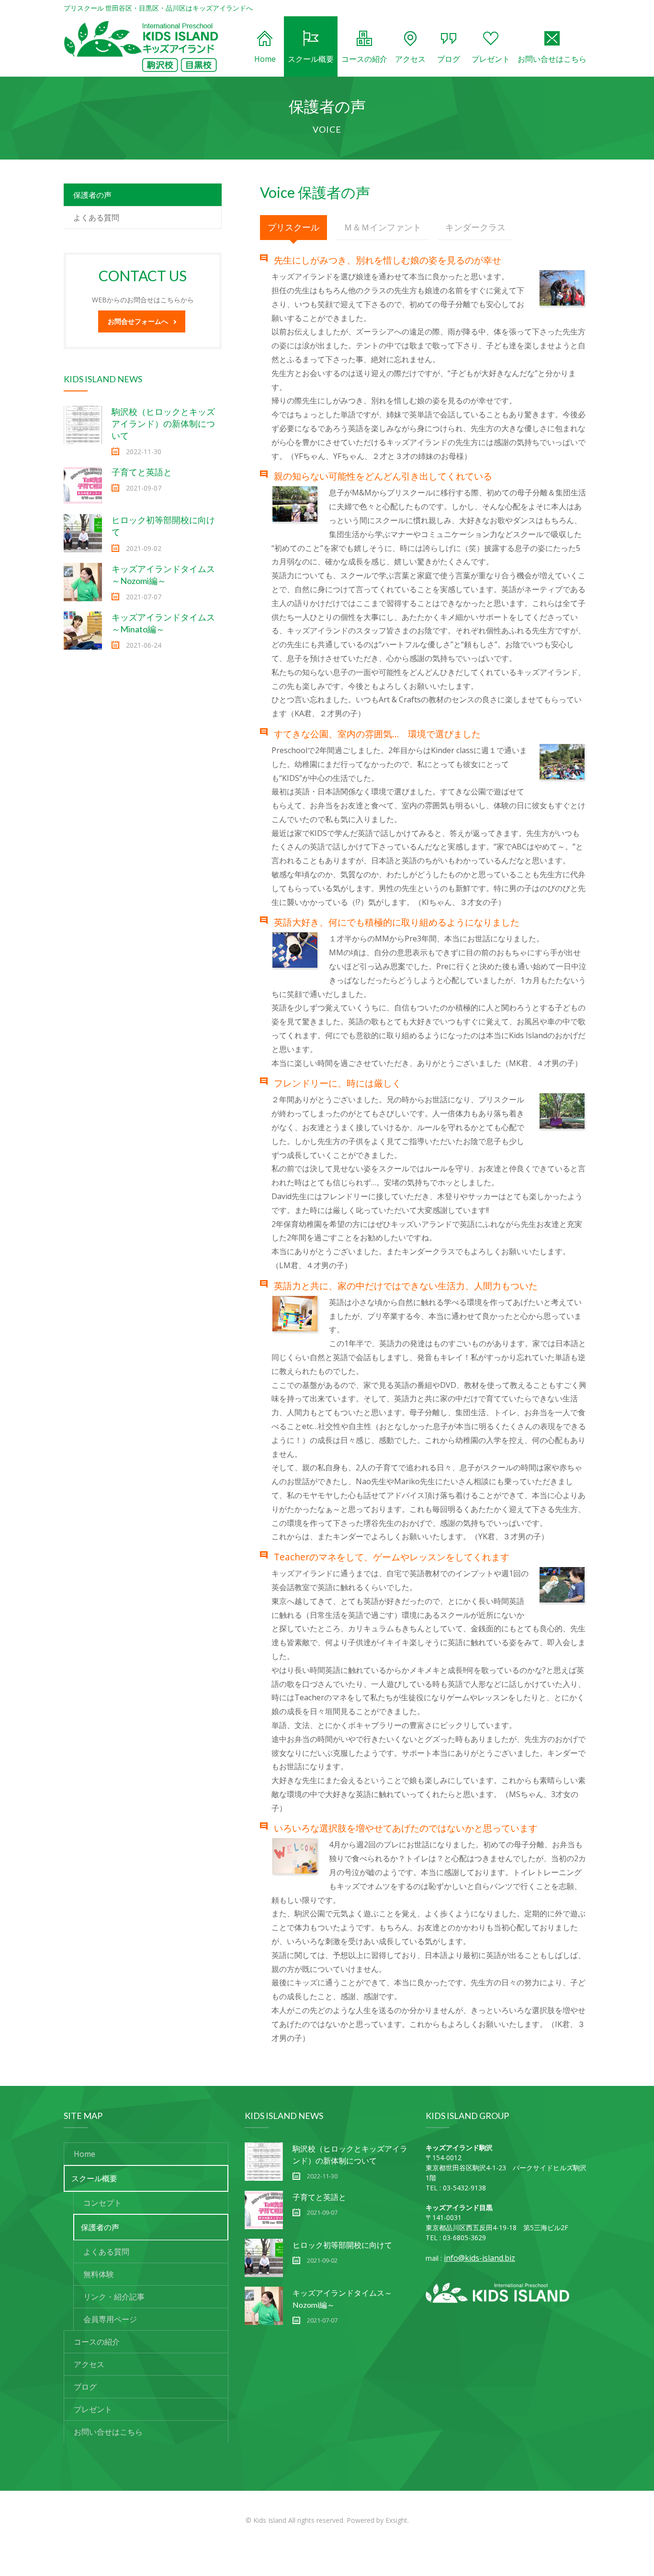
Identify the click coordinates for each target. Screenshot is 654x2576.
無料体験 (99, 2274)
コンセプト (102, 2203)
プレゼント (491, 59)
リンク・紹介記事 (114, 2297)
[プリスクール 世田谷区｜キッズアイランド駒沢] (141, 46)
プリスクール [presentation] (293, 227)
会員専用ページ (110, 2319)
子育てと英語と (142, 472)
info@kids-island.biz (479, 2258)
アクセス (410, 59)
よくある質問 (96, 218)
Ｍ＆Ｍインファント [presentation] (383, 227)
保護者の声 (92, 195)
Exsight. (397, 2520)
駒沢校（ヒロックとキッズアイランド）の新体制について (163, 424)
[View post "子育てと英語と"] (83, 485)
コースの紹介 (364, 59)
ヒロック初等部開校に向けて (342, 2245)
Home (265, 59)
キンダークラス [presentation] (475, 227)
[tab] (293, 228)
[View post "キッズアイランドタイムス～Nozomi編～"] (83, 582)
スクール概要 (311, 59)
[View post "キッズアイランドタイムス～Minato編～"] (83, 630)
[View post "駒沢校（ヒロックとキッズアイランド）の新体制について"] (83, 425)
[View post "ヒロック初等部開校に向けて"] (83, 533)
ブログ (449, 59)
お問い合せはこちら (552, 59)
